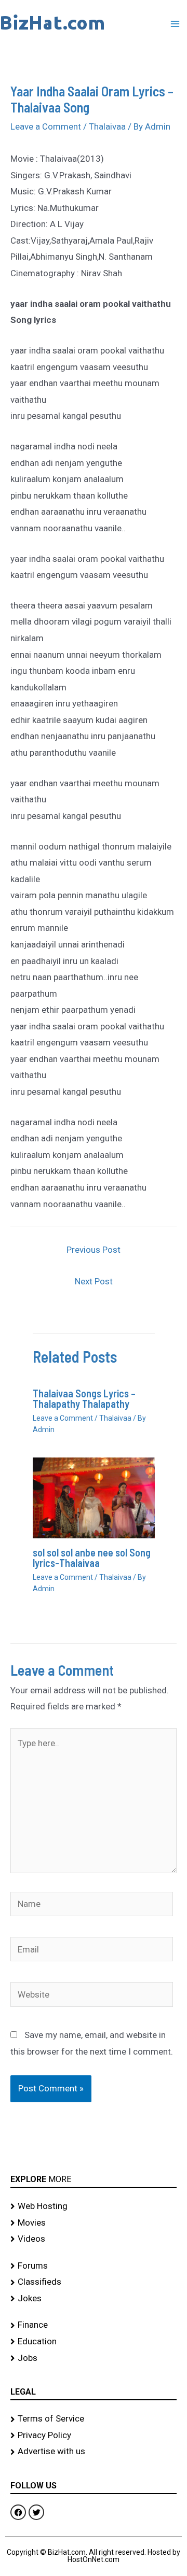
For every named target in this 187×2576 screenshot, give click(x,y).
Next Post (94, 1281)
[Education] (94, 2342)
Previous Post (94, 1250)
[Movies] (94, 2223)
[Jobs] (94, 2358)
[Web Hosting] (94, 2206)
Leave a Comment (46, 126)
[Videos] (94, 2239)
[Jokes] (94, 2299)
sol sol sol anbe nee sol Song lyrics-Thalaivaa (92, 1558)
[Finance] (94, 2325)
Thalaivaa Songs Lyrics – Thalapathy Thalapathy (84, 1398)
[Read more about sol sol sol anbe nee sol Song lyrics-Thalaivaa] (94, 1497)
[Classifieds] (94, 2282)
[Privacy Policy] (94, 2436)
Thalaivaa (107, 126)
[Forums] (94, 2266)
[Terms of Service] (94, 2419)
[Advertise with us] (94, 2452)
